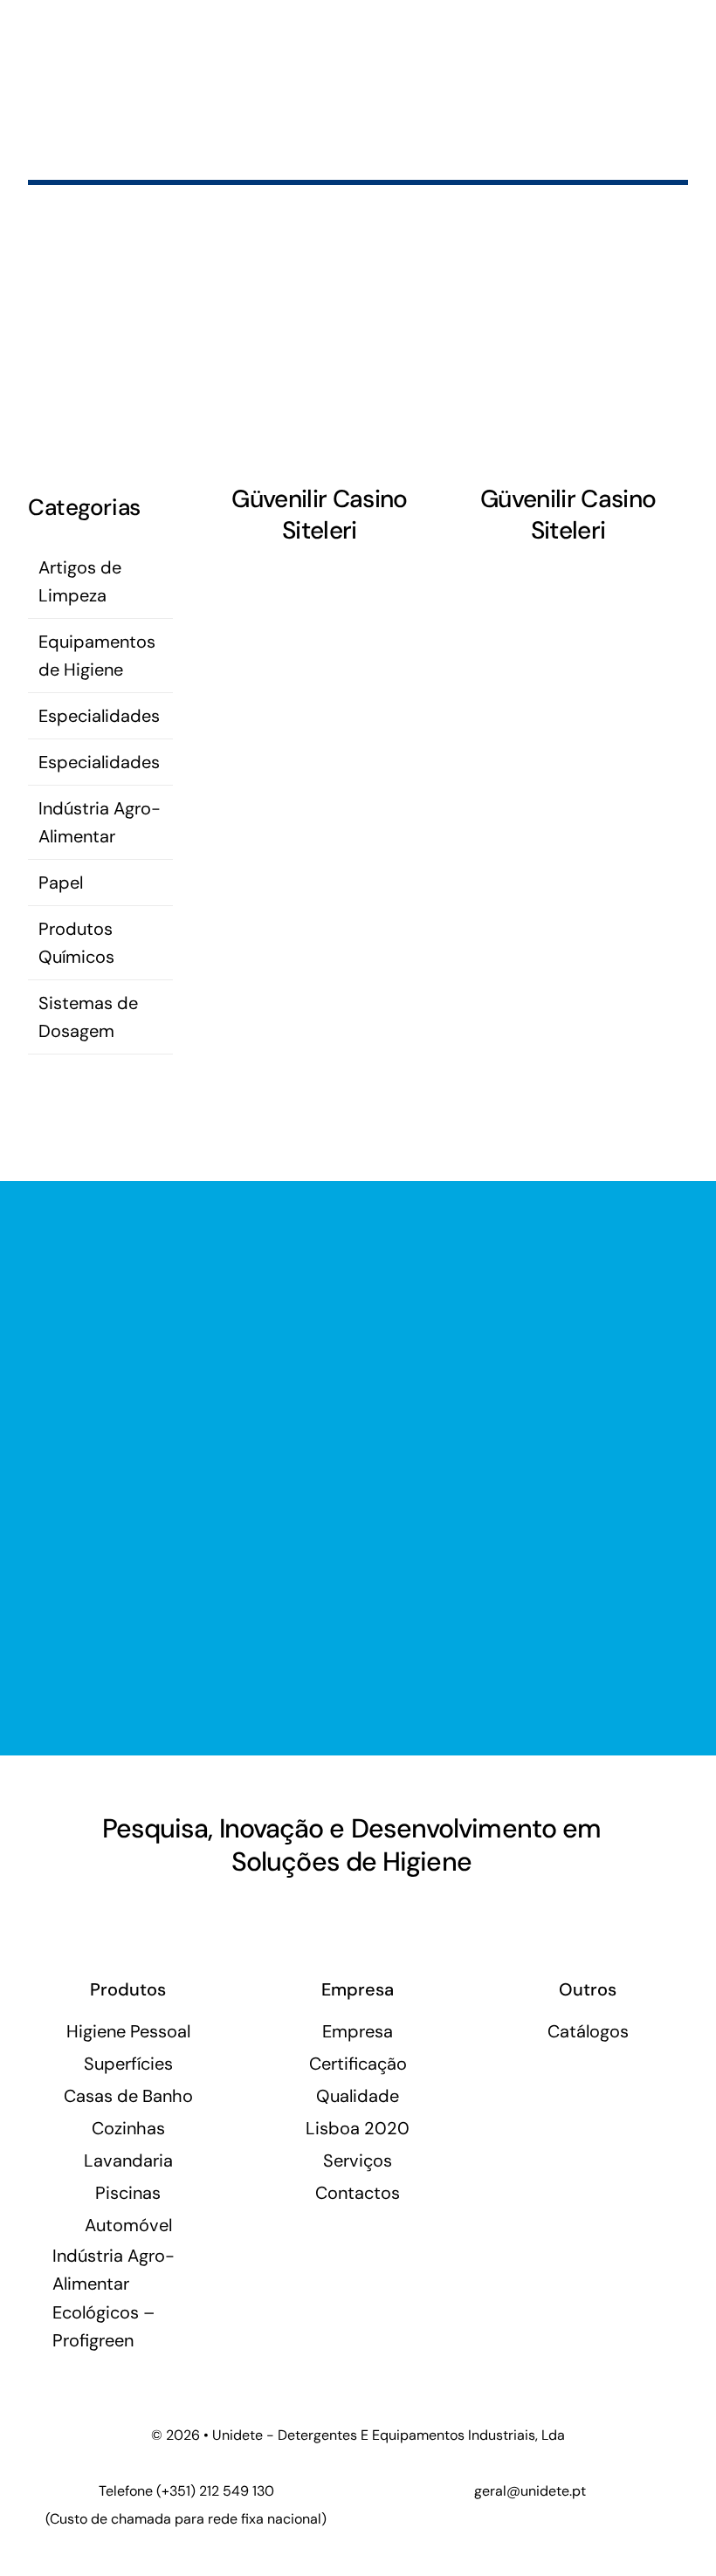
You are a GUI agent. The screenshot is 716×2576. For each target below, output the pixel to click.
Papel (61, 883)
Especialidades (99, 716)
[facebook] (101, 1914)
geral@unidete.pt (530, 2491)
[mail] (161, 1914)
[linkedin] (131, 1914)
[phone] (190, 1914)
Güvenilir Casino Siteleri (319, 515)
